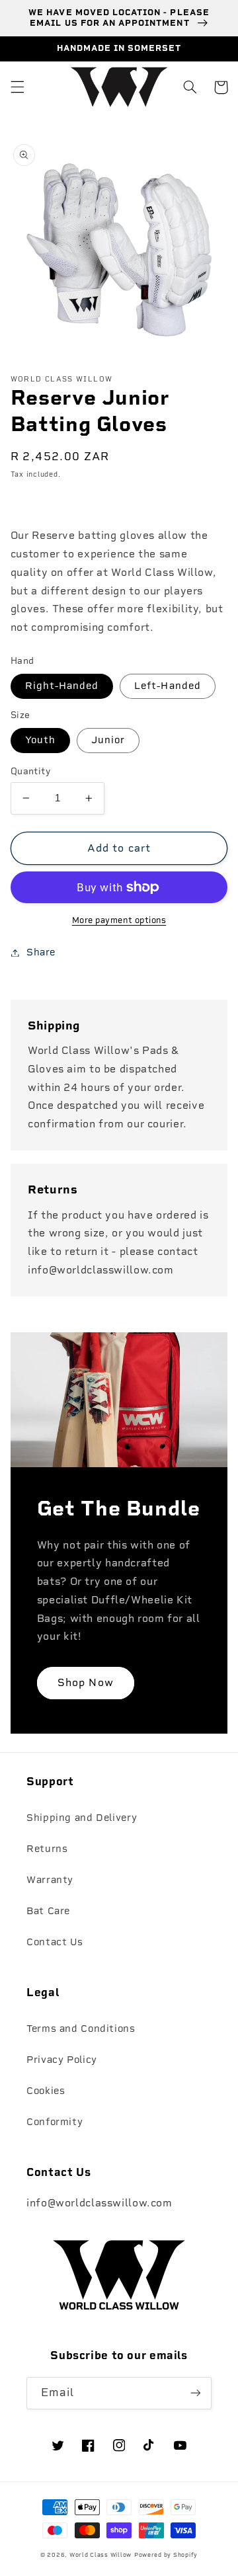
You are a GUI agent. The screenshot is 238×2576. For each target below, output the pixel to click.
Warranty (50, 1880)
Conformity (55, 2122)
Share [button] (41, 952)
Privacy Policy (62, 2060)
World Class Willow (100, 2555)
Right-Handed (62, 686)
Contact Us (55, 1942)
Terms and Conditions (81, 2029)
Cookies (46, 2091)
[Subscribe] (196, 2393)
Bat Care (48, 1911)
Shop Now (85, 1682)
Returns (47, 1849)
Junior (108, 740)
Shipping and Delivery (82, 1818)
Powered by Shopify (166, 2555)
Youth (40, 740)
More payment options (119, 920)
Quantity (30, 771)
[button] (17, 87)
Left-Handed (168, 686)
